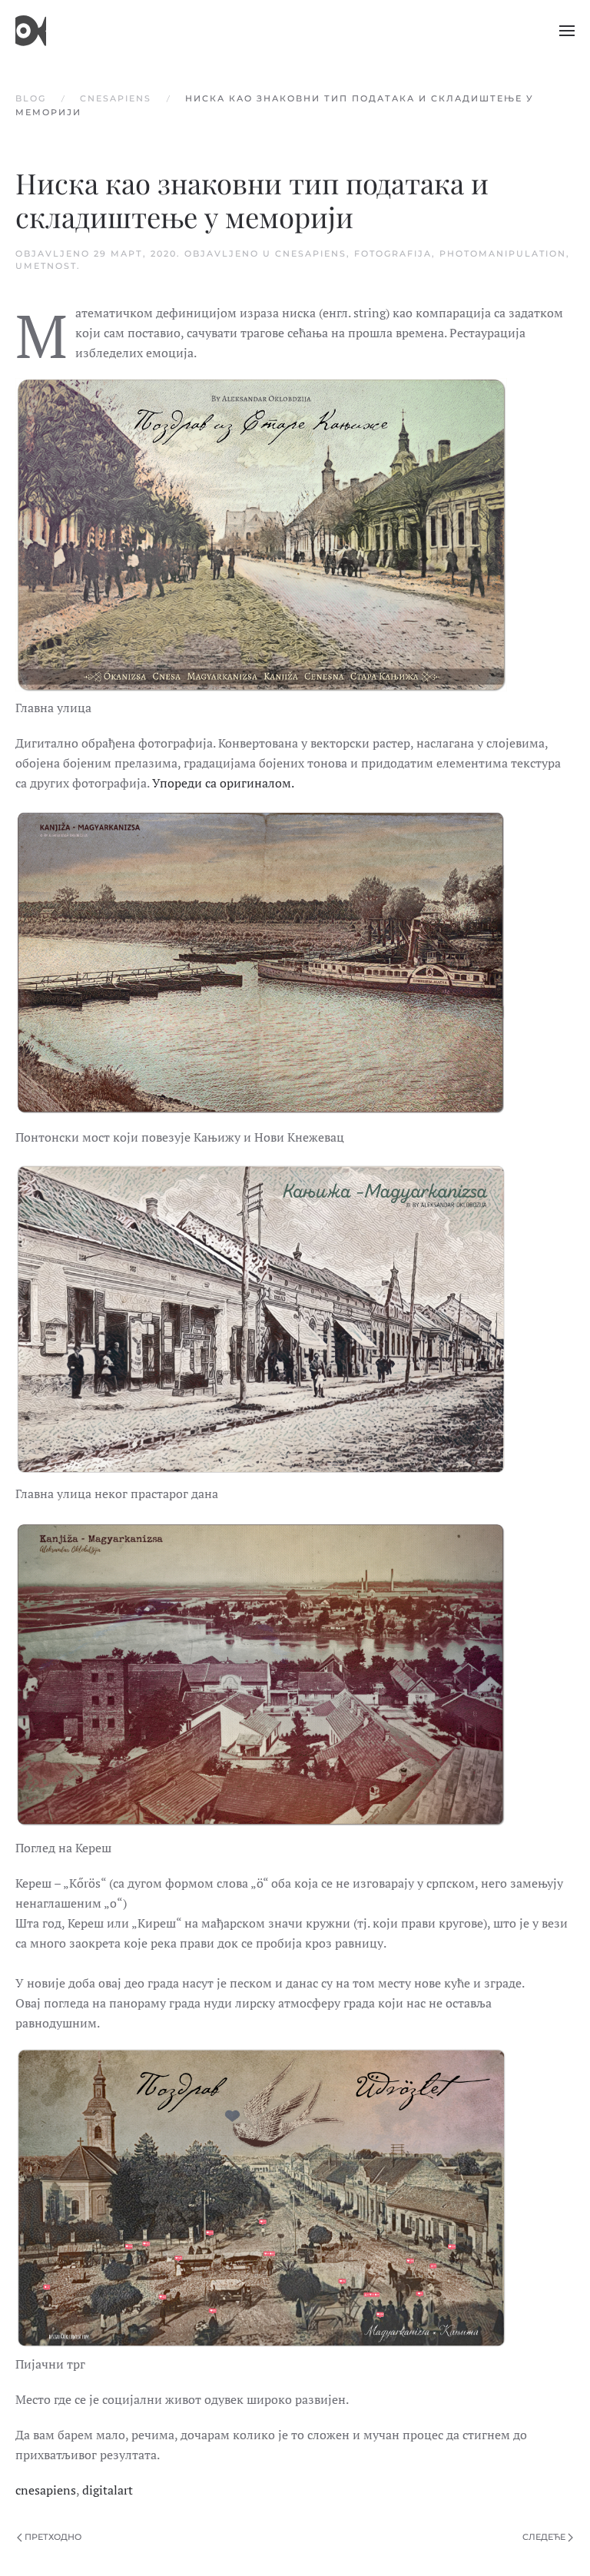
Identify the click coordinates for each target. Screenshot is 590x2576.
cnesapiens (311, 254)
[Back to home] (31, 31)
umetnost (46, 266)
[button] (567, 31)
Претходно (53, 2537)
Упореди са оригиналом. (223, 783)
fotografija (393, 254)
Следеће (544, 2537)
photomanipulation (503, 254)
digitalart (108, 2490)
